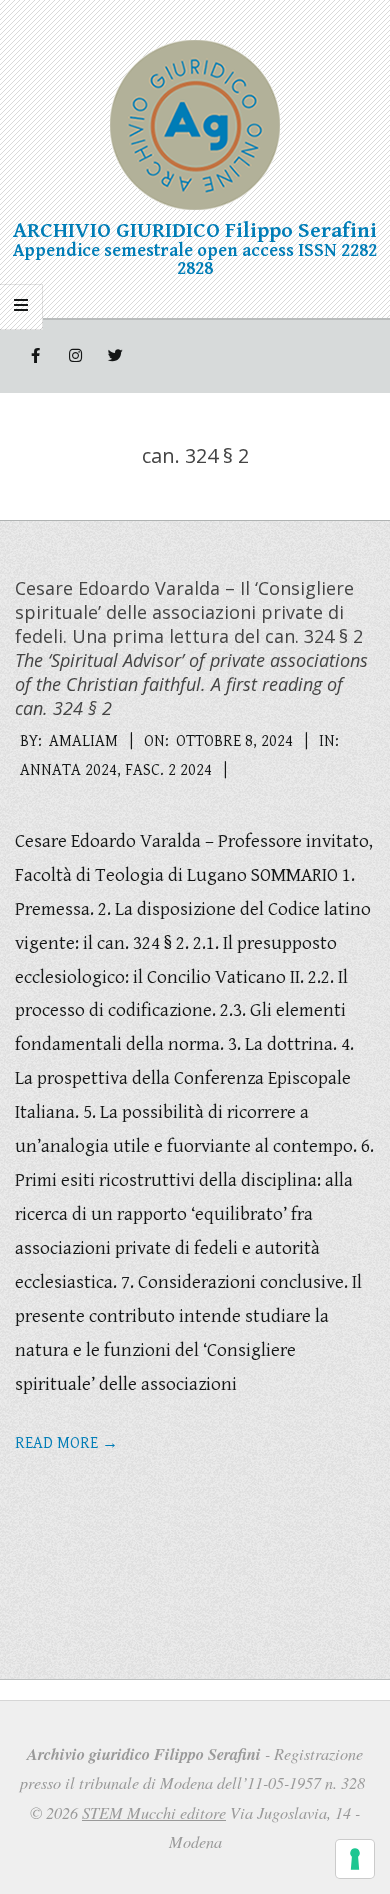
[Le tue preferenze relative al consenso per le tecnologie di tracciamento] (355, 1859)
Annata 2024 (68, 770)
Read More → (66, 1443)
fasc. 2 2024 (168, 770)
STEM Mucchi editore (154, 1812)
